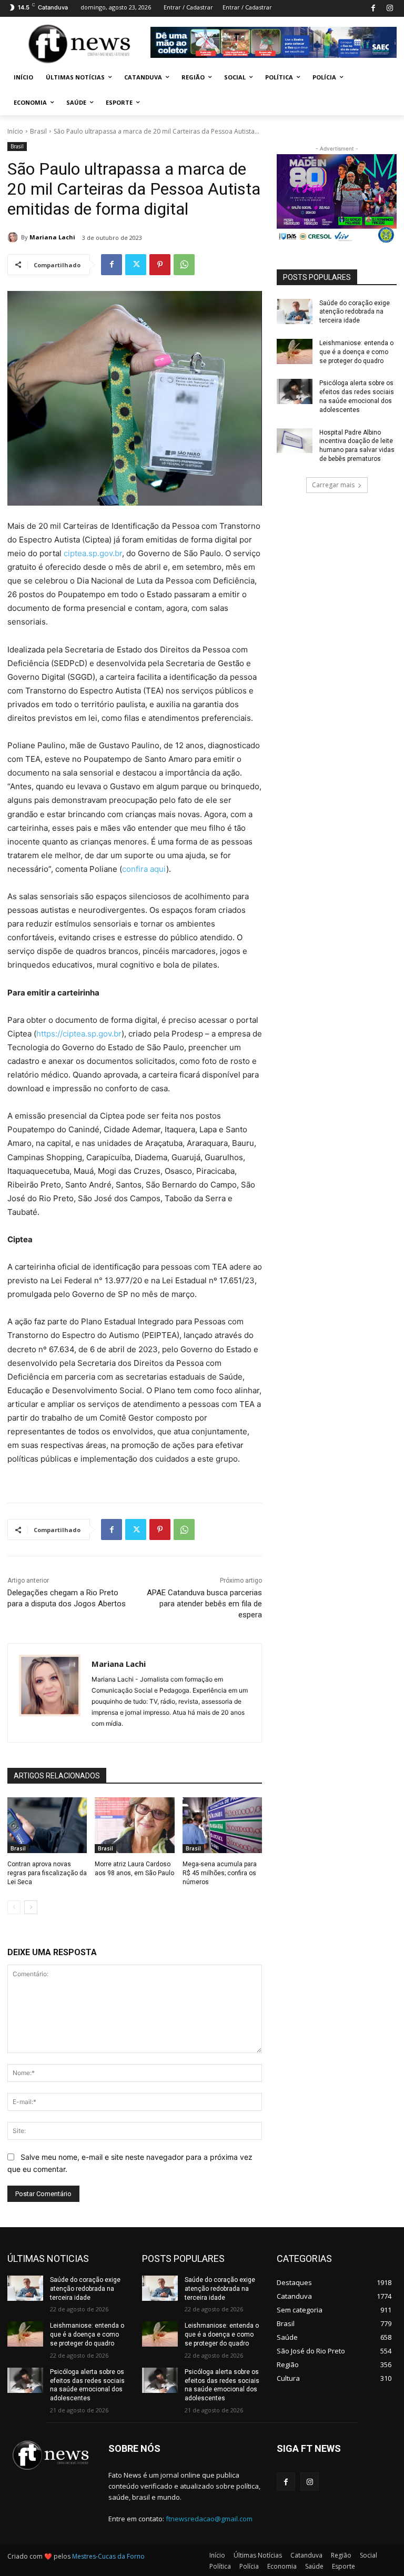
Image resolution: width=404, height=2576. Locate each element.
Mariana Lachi (52, 237)
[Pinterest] (160, 265)
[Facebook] (373, 9)
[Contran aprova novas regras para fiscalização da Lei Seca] (47, 1825)
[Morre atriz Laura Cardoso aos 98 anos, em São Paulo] (134, 1825)
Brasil (38, 131)
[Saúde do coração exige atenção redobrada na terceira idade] (295, 311)
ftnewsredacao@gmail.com (209, 2519)
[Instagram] (390, 9)
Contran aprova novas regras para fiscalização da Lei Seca (47, 1873)
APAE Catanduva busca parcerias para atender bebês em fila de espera (204, 1604)
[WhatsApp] (184, 265)
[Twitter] (136, 265)
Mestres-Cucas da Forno (108, 2556)
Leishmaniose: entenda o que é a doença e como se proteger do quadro (356, 352)
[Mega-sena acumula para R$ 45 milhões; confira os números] (222, 1825)
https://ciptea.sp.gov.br (79, 1034)
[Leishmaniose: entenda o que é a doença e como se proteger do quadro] (295, 351)
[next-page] (31, 1907)
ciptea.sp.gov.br (93, 553)
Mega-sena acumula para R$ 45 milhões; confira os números (220, 1873)
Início (15, 131)
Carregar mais (333, 485)
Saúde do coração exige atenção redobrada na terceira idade (355, 312)
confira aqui (144, 869)
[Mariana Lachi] (14, 237)
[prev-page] (14, 1907)
